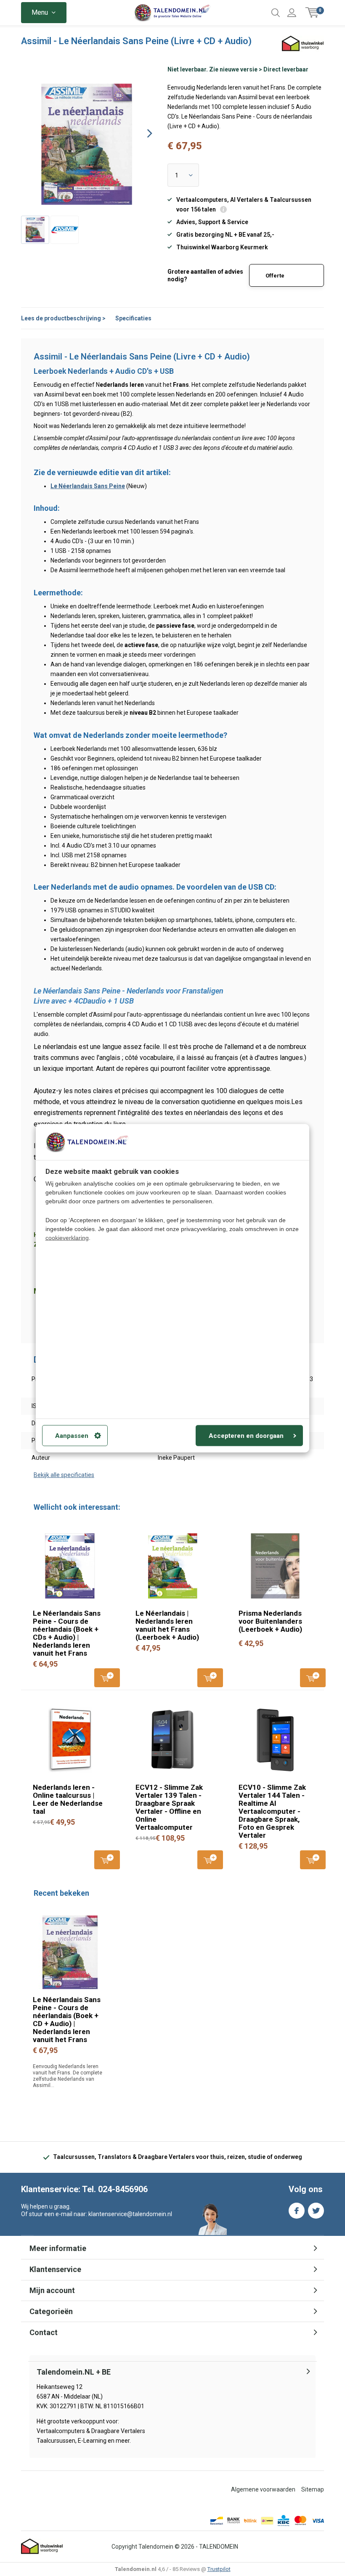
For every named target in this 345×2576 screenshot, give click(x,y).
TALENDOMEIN (219, 2547)
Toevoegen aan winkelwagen (107, 1678)
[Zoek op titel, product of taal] (276, 13)
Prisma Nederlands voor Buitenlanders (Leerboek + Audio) (270, 1621)
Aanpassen (72, 1435)
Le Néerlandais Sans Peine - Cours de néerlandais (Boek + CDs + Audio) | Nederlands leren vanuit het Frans (67, 1633)
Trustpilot (219, 2569)
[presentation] (142, 133)
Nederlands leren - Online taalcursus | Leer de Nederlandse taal (68, 1799)
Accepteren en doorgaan (246, 1435)
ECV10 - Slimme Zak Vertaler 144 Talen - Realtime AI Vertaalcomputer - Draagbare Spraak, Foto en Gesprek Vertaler (272, 1811)
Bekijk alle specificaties (64, 1475)
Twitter (316, 2211)
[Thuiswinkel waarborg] (42, 2547)
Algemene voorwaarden (263, 2489)
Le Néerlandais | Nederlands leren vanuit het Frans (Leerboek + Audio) (167, 1625)
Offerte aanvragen (280, 280)
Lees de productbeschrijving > (63, 318)
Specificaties (133, 318)
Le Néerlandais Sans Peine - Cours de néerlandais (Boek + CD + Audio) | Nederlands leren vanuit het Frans (67, 2020)
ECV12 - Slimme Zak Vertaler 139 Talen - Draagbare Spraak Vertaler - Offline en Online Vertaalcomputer (169, 1807)
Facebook (297, 2211)
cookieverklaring (67, 1237)
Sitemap (313, 2489)
